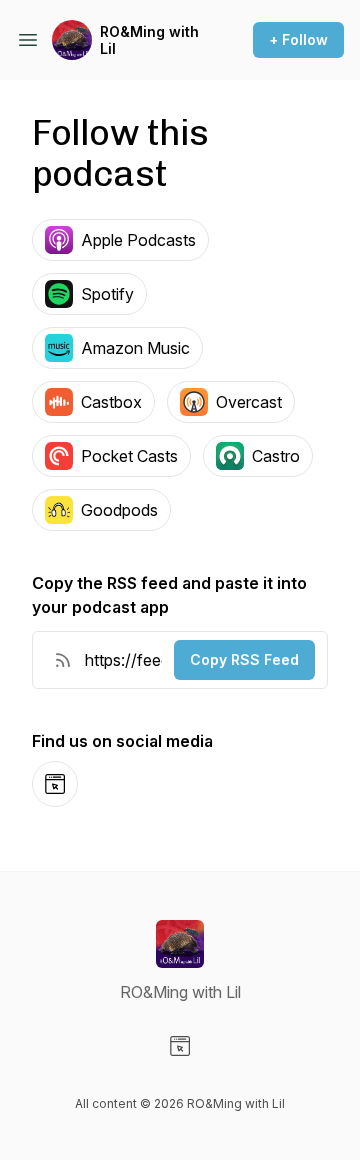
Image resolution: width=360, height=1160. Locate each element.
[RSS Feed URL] (63, 660)
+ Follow (298, 39)
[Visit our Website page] (180, 1046)
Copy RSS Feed (244, 659)
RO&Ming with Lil (149, 40)
